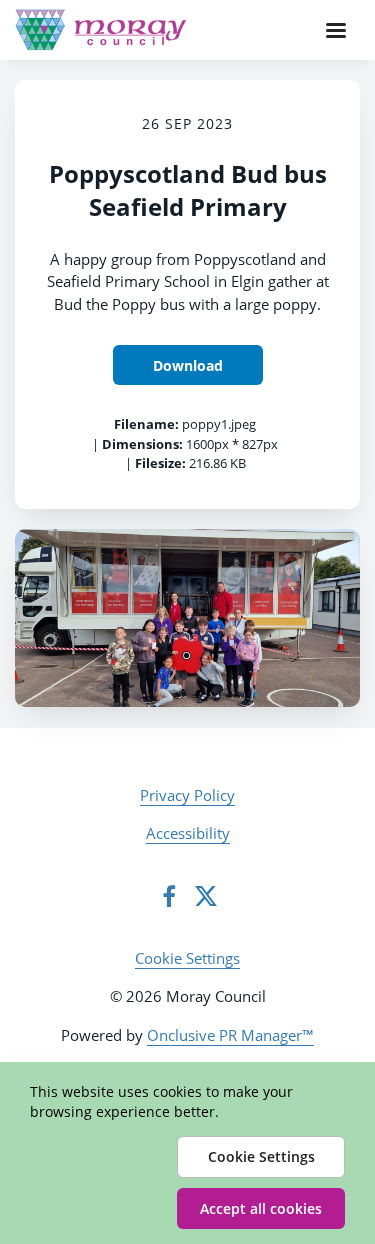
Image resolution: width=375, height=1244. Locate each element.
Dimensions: (142, 444)
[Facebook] (169, 896)
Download (188, 365)
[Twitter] (206, 896)
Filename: (146, 424)
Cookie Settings (187, 958)
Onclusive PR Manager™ (230, 1035)
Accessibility (188, 833)
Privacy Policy (187, 795)
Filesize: (160, 463)
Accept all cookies (261, 1208)
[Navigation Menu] (336, 30)
